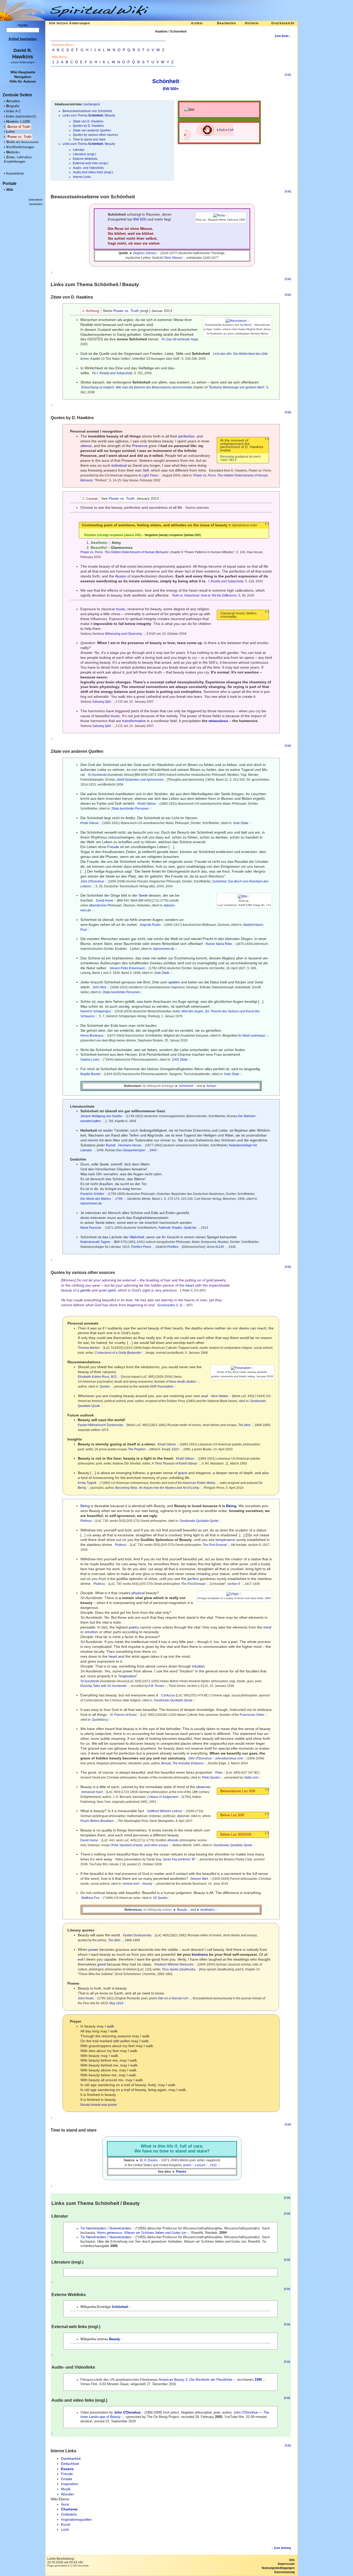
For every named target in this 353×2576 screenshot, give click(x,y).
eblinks (13, 152)
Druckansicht (283, 23)
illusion (121, 576)
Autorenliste (15, 173)
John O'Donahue (92, 881)
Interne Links (82, 177)
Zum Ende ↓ (283, 36)
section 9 (234, 1584)
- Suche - (23, 25)
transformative (134, 721)
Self (146, 470)
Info (292, 2560)
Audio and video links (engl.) (93, 172)
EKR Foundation (162, 1387)
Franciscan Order (252, 1715)
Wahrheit (137, 1237)
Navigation (23, 77)
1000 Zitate (180, 1060)
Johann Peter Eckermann (127, 968)
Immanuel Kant (92, 1792)
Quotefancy (100, 1720)
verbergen (92, 104)
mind (267, 1627)
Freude (113, 847)
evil (80, 1959)
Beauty (182, 1910)
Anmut (211, 1086)
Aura (65, 2504)
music (121, 609)
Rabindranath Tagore (95, 1242)
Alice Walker (220, 1396)
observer (203, 1787)
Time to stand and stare (89, 139)
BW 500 (140, 219)
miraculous (218, 721)
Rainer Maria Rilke (219, 944)
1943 (153, 1150)
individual (119, 465)
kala (22, 142)
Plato (219, 1773)
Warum (146, 229)
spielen (174, 982)
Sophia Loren (90, 1060)
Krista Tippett (87, 1483)
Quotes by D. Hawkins (88, 126)
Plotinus (86, 1521)
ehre (10, 132)
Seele (143, 895)
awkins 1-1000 (18, 122)
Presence (140, 446)
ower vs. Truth (19, 137)
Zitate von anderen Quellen (92, 130)
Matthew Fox (90, 1898)
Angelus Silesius (145, 253)
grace (183, 1473)
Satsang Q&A (102, 702)
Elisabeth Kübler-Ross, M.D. (98, 1377)
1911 (213, 2165)
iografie (13, 106)
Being (85, 1506)
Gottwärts (69, 2514)
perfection (186, 436)
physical (138, 1593)
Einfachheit (70, 2464)
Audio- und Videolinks (88, 168)
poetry (134, 1627)
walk (110, 2026)
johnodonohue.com (229, 1758)
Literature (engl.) (85, 154)
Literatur (79, 150)
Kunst (111, 1145)
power (93, 1949)
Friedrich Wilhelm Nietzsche (174, 1964)
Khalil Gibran (147, 804)
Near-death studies (183, 1382)
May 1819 (116, 2003)
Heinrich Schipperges (96, 1011)
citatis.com (251, 1778)
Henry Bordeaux (92, 1036)
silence (86, 446)
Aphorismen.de (164, 949)
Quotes (105, 1387)
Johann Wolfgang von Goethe (101, 1116)
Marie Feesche (91, 1228)
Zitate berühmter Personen (130, 809)
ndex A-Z (13, 111)
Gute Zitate (241, 823)
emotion (91, 1632)
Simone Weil (199, 1879)
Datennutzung (284, 2572)
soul (204, 1396)
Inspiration (70, 2484)
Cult (231, 130)
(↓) (267, 439)
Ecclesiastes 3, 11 (170, 1305)
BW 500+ (171, 89)
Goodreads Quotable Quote (199, 1521)
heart (190, 1285)
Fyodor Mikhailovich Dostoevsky (100, 1425)
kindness (200, 1954)
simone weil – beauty (137, 1884)
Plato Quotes (211, 1778)
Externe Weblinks (85, 159)
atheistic (173, 1840)
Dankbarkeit (71, 2458)
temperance (225, 1540)
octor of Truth (19, 127)
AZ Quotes (160, 1898)
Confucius (168, 1695)
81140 (220, 1247)
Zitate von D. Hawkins (88, 121)
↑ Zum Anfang (281, 2548)
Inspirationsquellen (76, 2519)
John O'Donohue (200, 1758)
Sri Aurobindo (97, 775)
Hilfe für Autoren (23, 81)
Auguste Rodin (150, 925)
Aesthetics (208, 1910)
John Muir (99, 987)
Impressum (286, 2564)
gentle (85, 1290)
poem (187, 2165)
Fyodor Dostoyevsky (137, 1935)
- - (23, 62)
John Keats (86, 1998)
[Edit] (288, 75)
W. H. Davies (149, 2160)
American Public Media (199, 1483)
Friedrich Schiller (92, 1194)
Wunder (67, 2494)
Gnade (67, 2479)
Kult (222, 130)
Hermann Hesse (130, 1145)
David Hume (105, 901)
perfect (193, 1579)
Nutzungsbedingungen (278, 2568)
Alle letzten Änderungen (69, 23)
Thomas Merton (89, 1348)
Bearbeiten (227, 23)
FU (164, 339)
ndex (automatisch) (21, 116)
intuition (198, 1666)
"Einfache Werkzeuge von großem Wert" (237, 387)
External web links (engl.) (91, 163)
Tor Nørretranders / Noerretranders (106, 2228)
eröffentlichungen (20, 147)
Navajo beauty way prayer (99, 2105)
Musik (66, 2489)
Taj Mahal (245, 325)
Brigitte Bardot (90, 1074)
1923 (175, 1449)
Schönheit (166, 81)
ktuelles (13, 101)
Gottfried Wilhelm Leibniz (165, 1811)
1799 (119, 1199)
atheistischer (98, 905)
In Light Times (148, 475)
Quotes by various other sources (95, 135)
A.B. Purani (156, 1686)
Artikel (197, 23)
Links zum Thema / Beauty (89, 115)
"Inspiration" (128, 1676)
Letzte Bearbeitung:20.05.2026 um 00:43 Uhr (65, 2561)
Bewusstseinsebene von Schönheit (87, 111)
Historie (252, 23)
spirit (112, 1290)
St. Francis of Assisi (123, 1715)
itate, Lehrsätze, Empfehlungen (18, 159)
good (102, 1964)
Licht (65, 2530)
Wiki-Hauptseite (23, 72)
